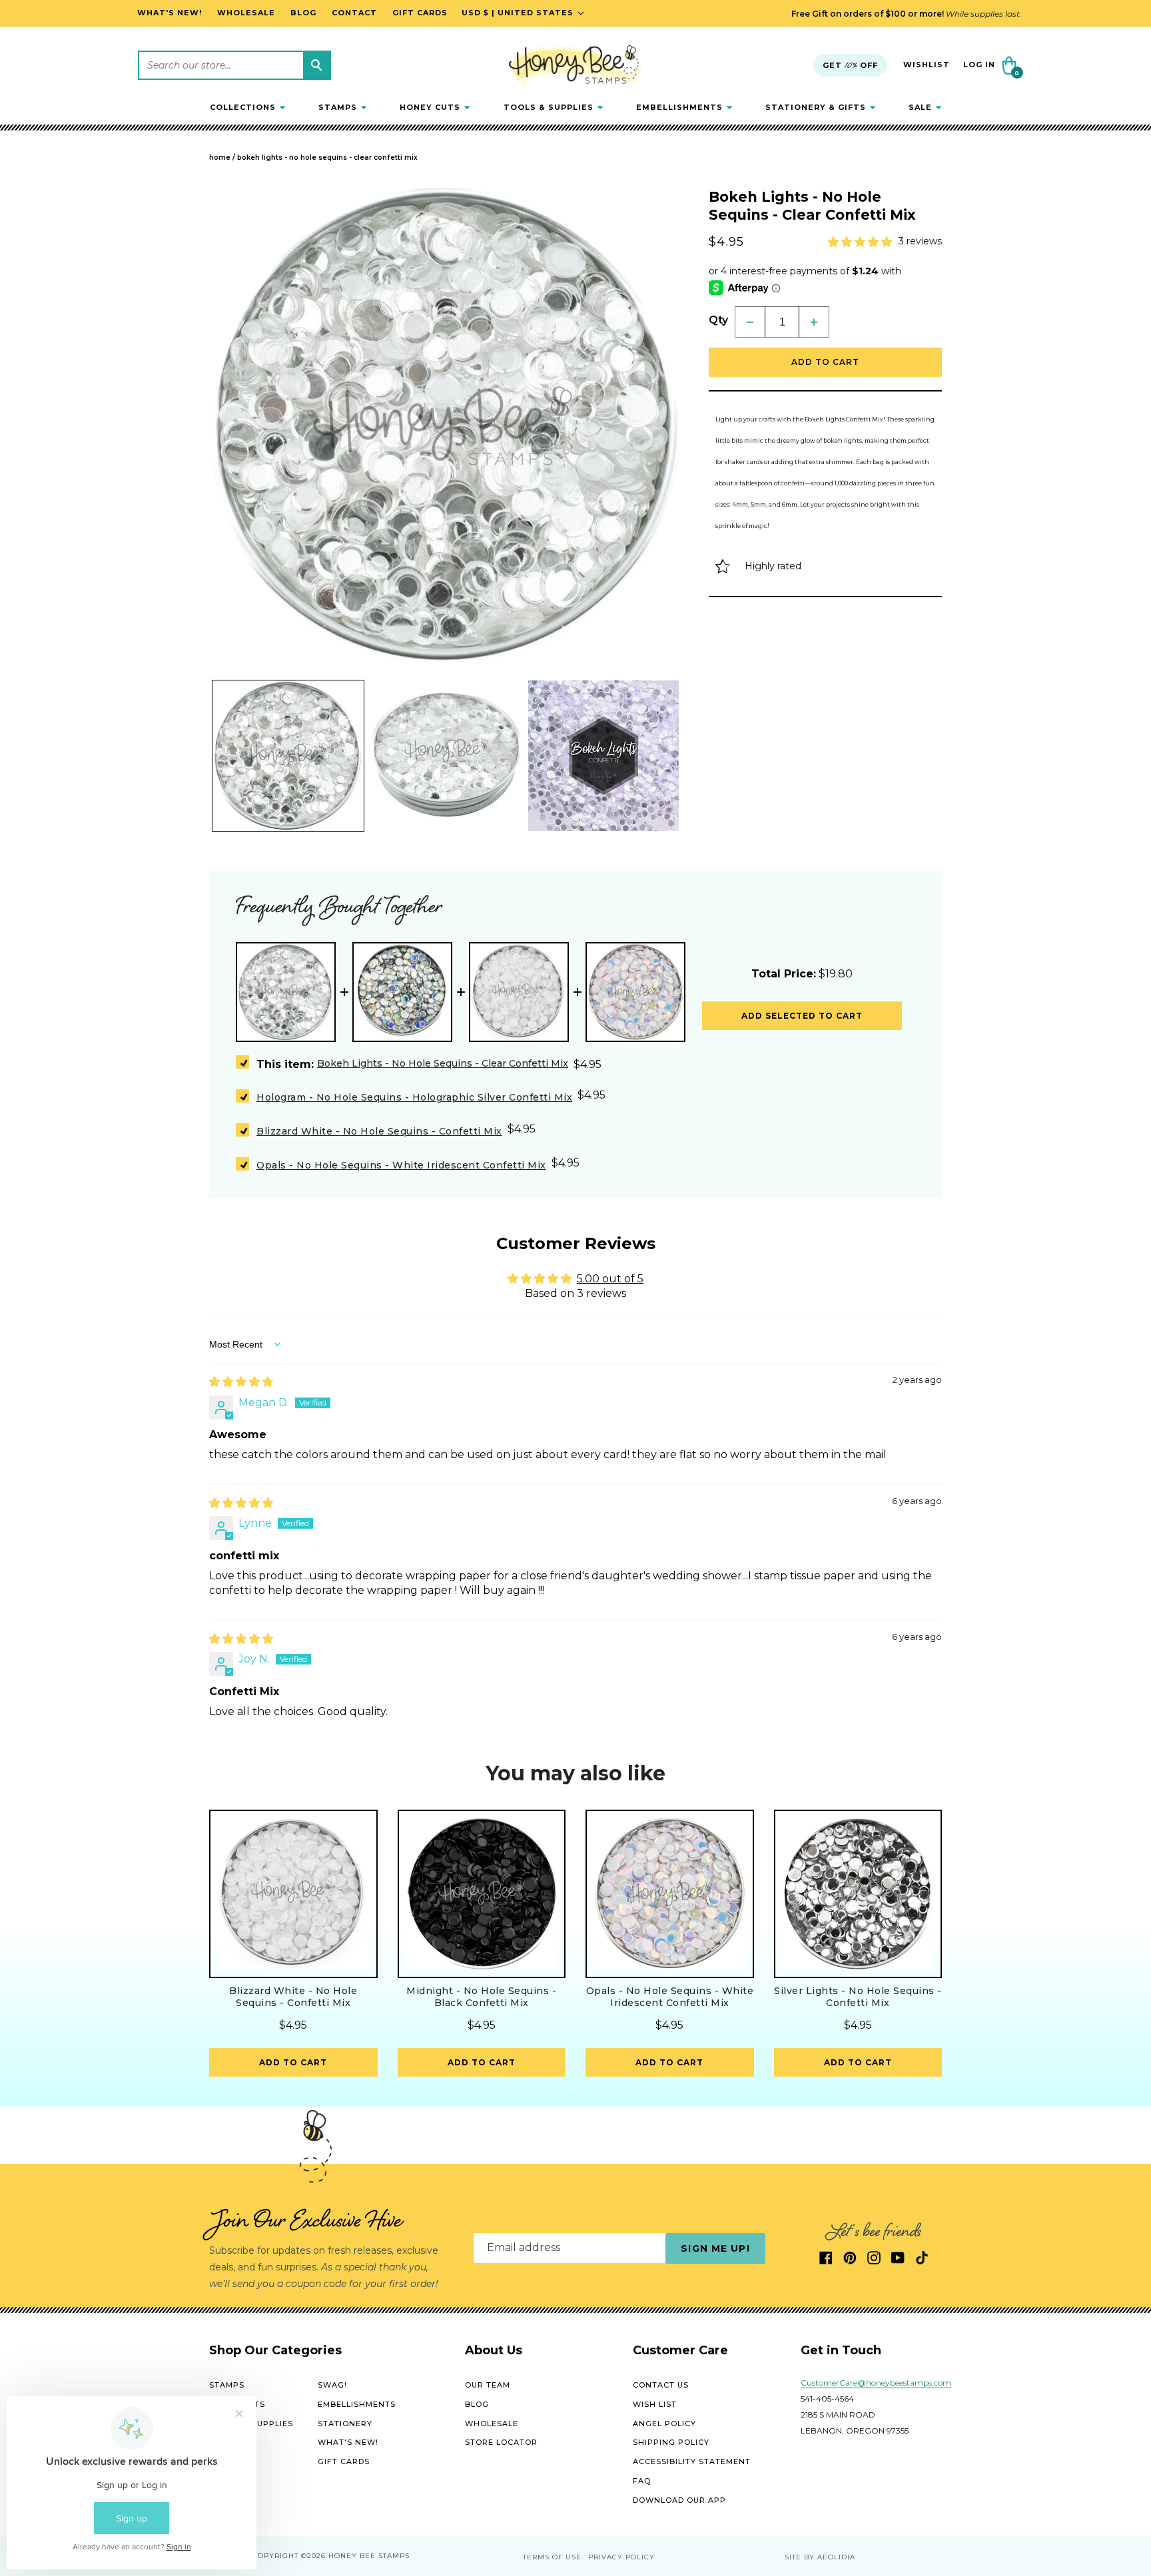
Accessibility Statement (692, 2461)
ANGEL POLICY (664, 2424)
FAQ (642, 2481)
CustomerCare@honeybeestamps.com (876, 2383)
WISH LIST (655, 2404)
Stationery (345, 2424)
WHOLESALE (492, 2424)
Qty (718, 320)
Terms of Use (552, 2557)
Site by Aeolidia (820, 2557)
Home (220, 157)
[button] (247, 107)
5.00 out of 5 (610, 1279)
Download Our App (679, 2500)
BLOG (477, 2404)
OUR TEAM (488, 2385)
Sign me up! (715, 2248)
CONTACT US (661, 2385)
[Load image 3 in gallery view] (604, 756)
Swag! (332, 2385)
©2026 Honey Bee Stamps (355, 2556)
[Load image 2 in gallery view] (446, 756)
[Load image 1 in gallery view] (288, 756)
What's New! (348, 2442)
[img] (241, 1382)
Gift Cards (344, 2461)
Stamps (227, 2385)
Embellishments (357, 2404)
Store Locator (501, 2442)
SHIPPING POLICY (671, 2442)
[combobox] (234, 65)
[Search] (316, 65)
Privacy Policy (621, 2557)
